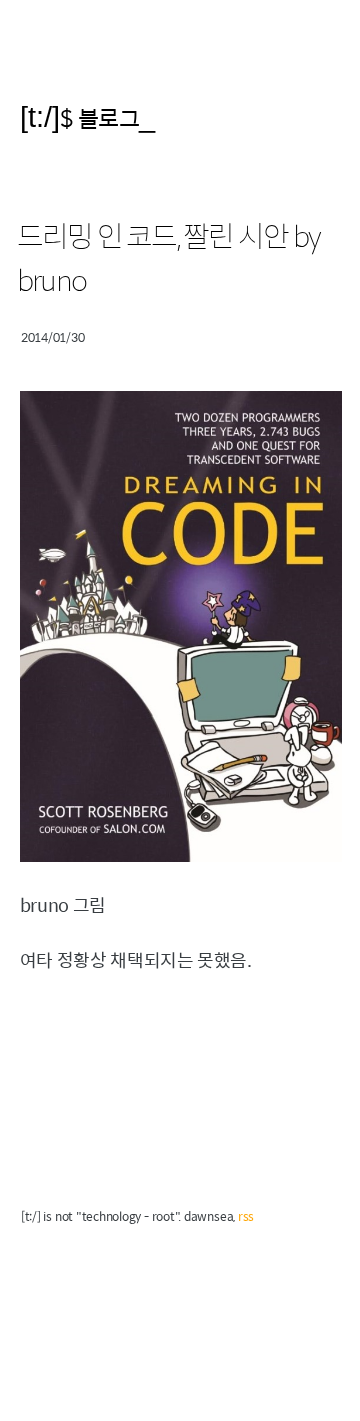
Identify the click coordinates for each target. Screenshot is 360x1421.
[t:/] (40, 116)
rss (246, 1216)
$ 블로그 (100, 117)
